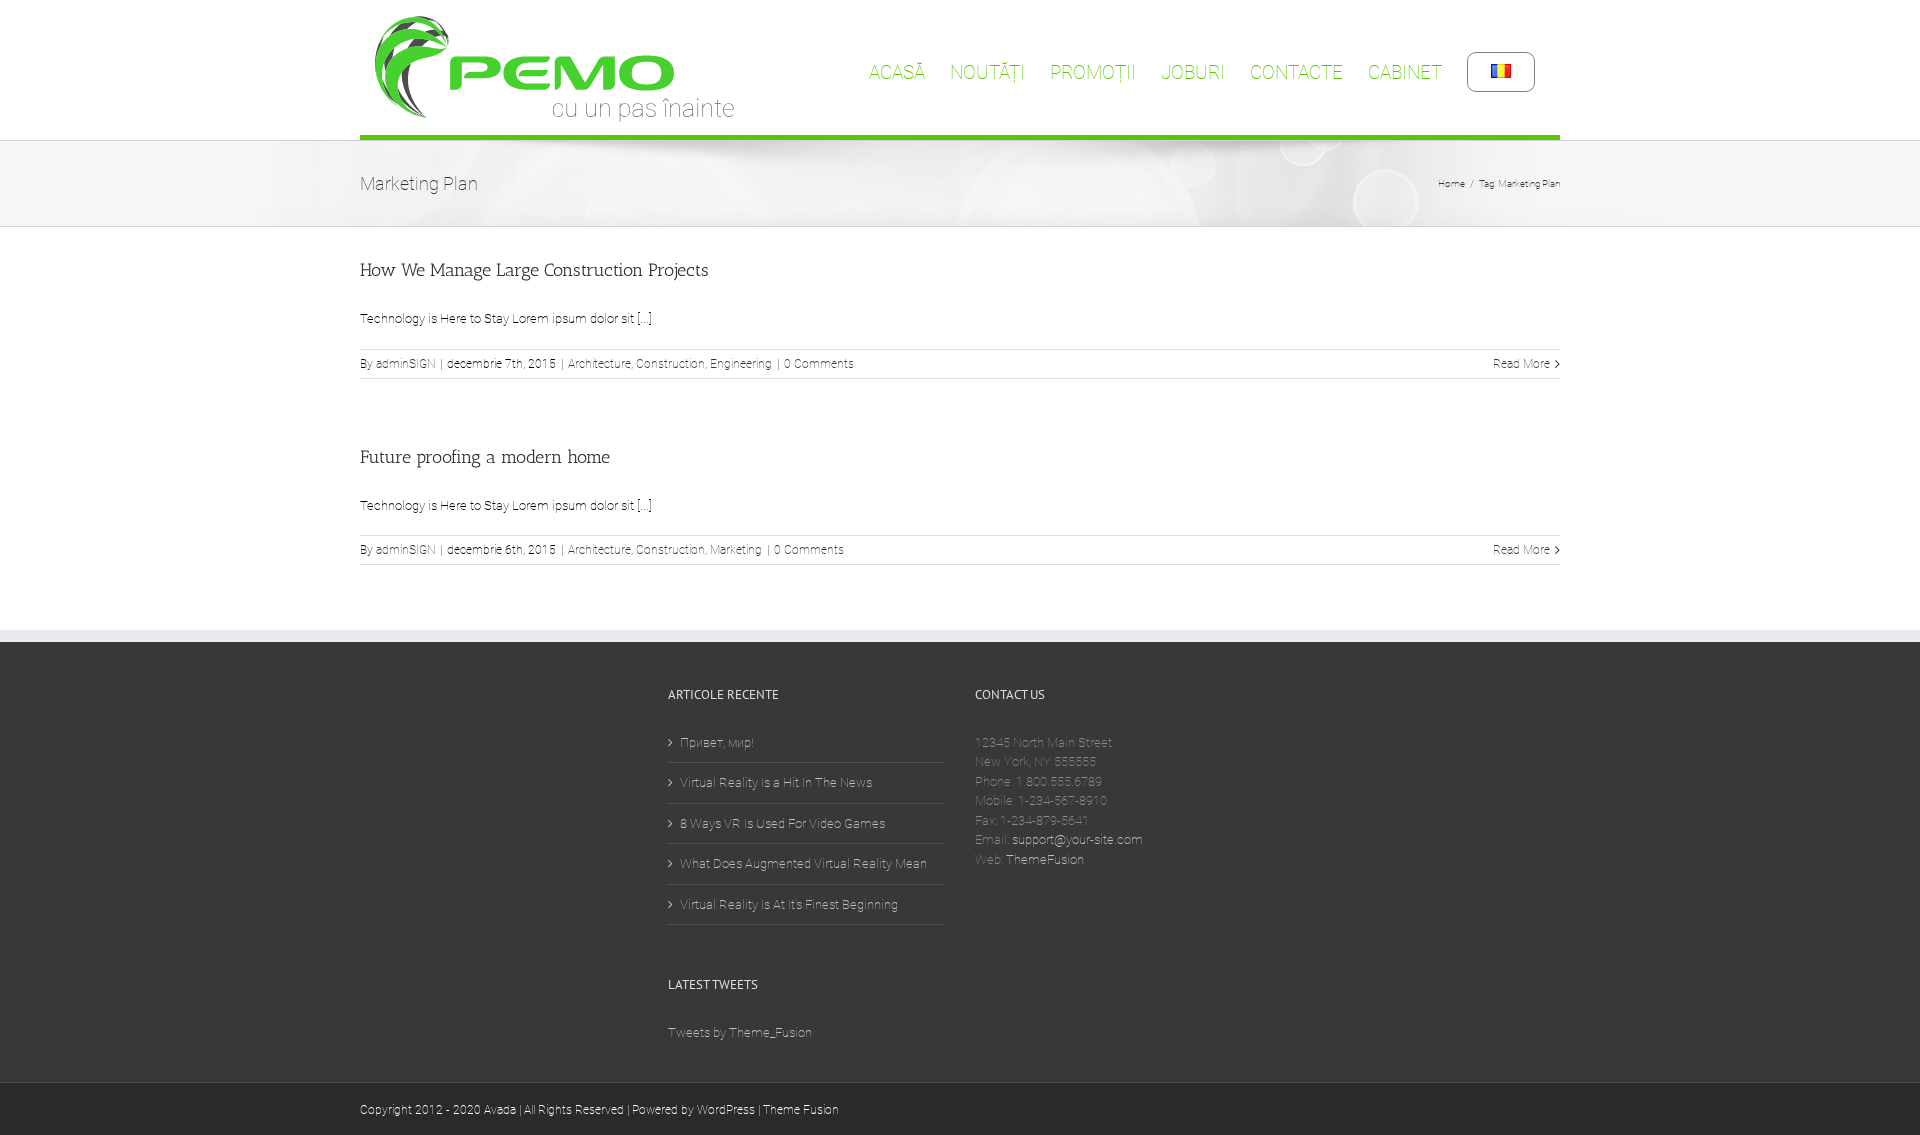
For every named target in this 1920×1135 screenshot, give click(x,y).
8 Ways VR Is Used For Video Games (782, 823)
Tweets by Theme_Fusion (740, 1032)
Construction (670, 364)
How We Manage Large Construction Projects (534, 270)
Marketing (736, 550)
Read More (1521, 364)
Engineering (741, 364)
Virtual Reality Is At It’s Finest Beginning (789, 904)
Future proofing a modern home (485, 457)
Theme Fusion (801, 1110)
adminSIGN (405, 364)
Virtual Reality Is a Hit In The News (776, 782)
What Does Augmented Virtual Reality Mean (803, 863)
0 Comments (819, 364)
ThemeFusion (1045, 859)
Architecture (599, 364)
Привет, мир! (717, 742)
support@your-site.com (1077, 839)
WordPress (726, 1110)
